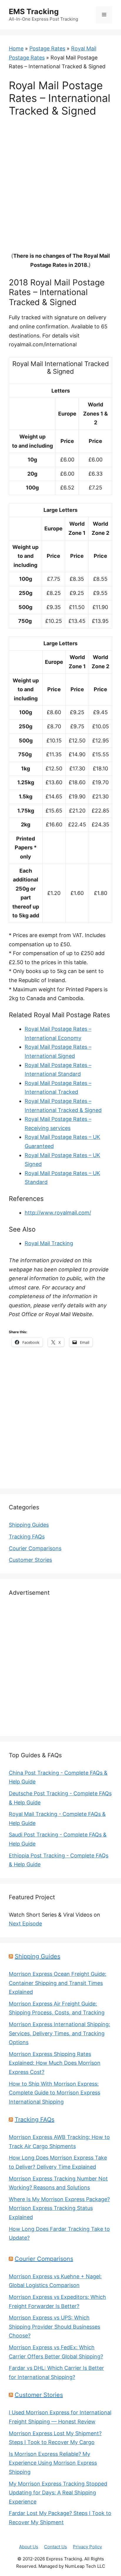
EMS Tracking (34, 11)
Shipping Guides (29, 1525)
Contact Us (56, 2547)
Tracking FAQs (27, 1537)
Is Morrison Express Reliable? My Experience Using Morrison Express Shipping (53, 2463)
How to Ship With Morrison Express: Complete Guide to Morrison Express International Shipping (54, 2093)
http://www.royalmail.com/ (58, 1213)
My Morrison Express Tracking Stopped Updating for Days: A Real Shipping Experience (58, 2493)
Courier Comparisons (35, 1548)
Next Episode (25, 1924)
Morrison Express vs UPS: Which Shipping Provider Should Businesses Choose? (54, 2327)
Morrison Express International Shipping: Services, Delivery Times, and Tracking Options (59, 2033)
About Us (29, 2547)
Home (16, 48)
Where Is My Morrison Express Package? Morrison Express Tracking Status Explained (59, 2208)
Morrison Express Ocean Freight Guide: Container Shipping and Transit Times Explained (58, 1983)
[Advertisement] (60, 188)
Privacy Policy (87, 2547)
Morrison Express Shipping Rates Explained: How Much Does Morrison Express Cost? (55, 2063)
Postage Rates (47, 48)
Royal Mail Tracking (49, 1243)
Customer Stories (30, 1560)
